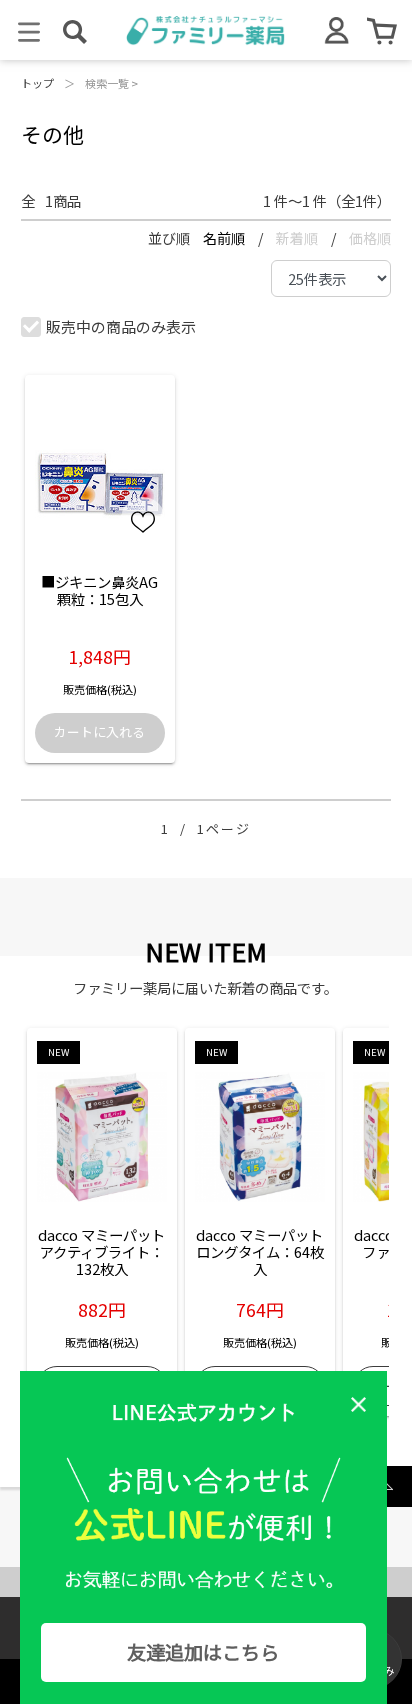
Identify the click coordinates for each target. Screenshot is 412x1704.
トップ (37, 83)
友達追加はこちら (203, 1652)
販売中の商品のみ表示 (121, 326)
